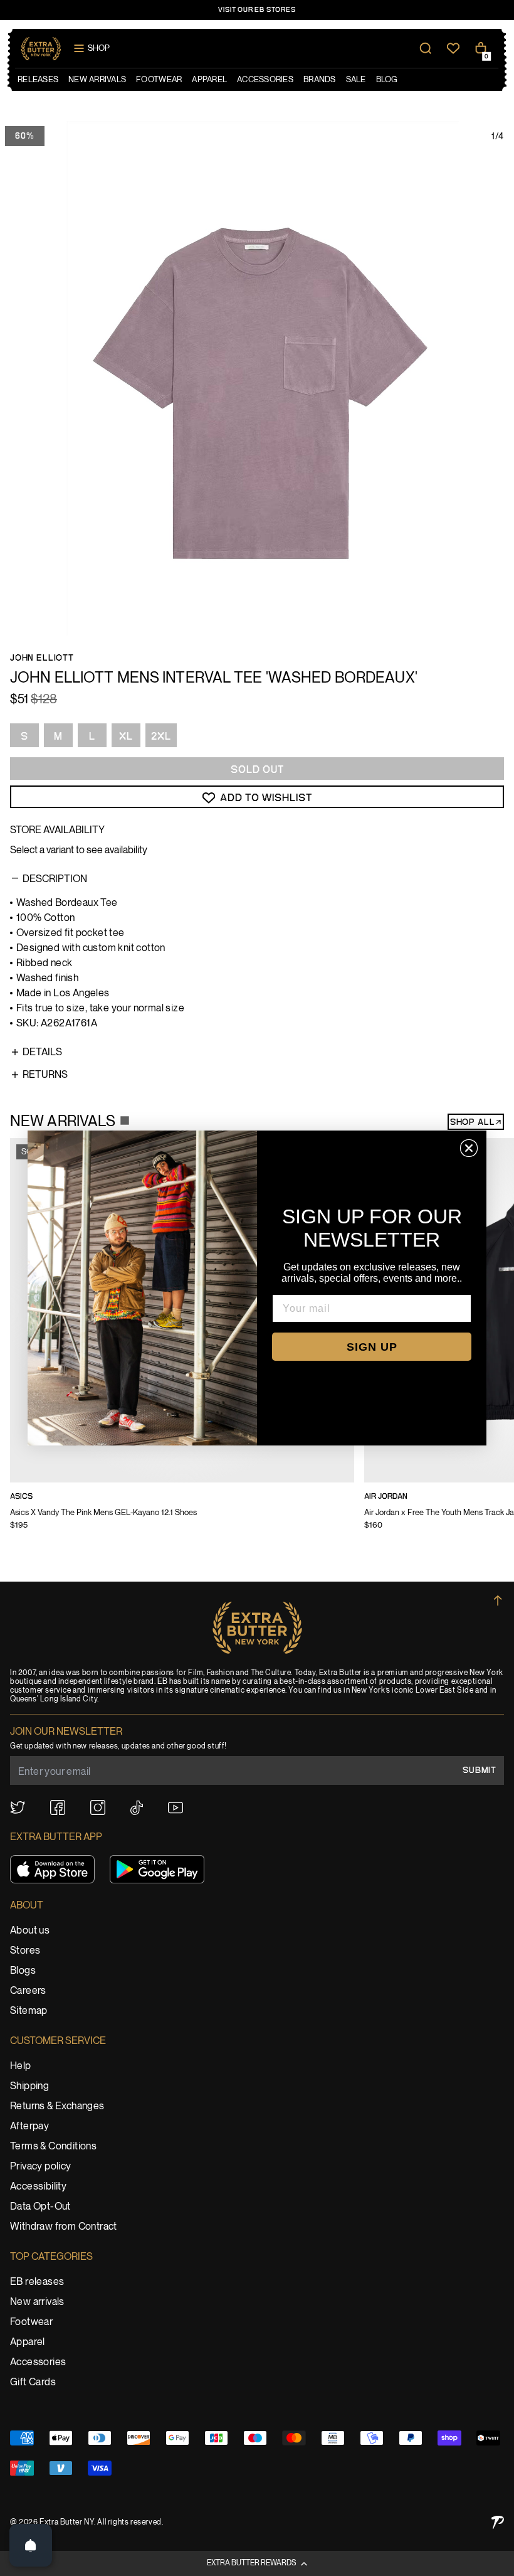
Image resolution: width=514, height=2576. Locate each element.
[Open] (31, 2545)
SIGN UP (372, 1347)
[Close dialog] (469, 1148)
